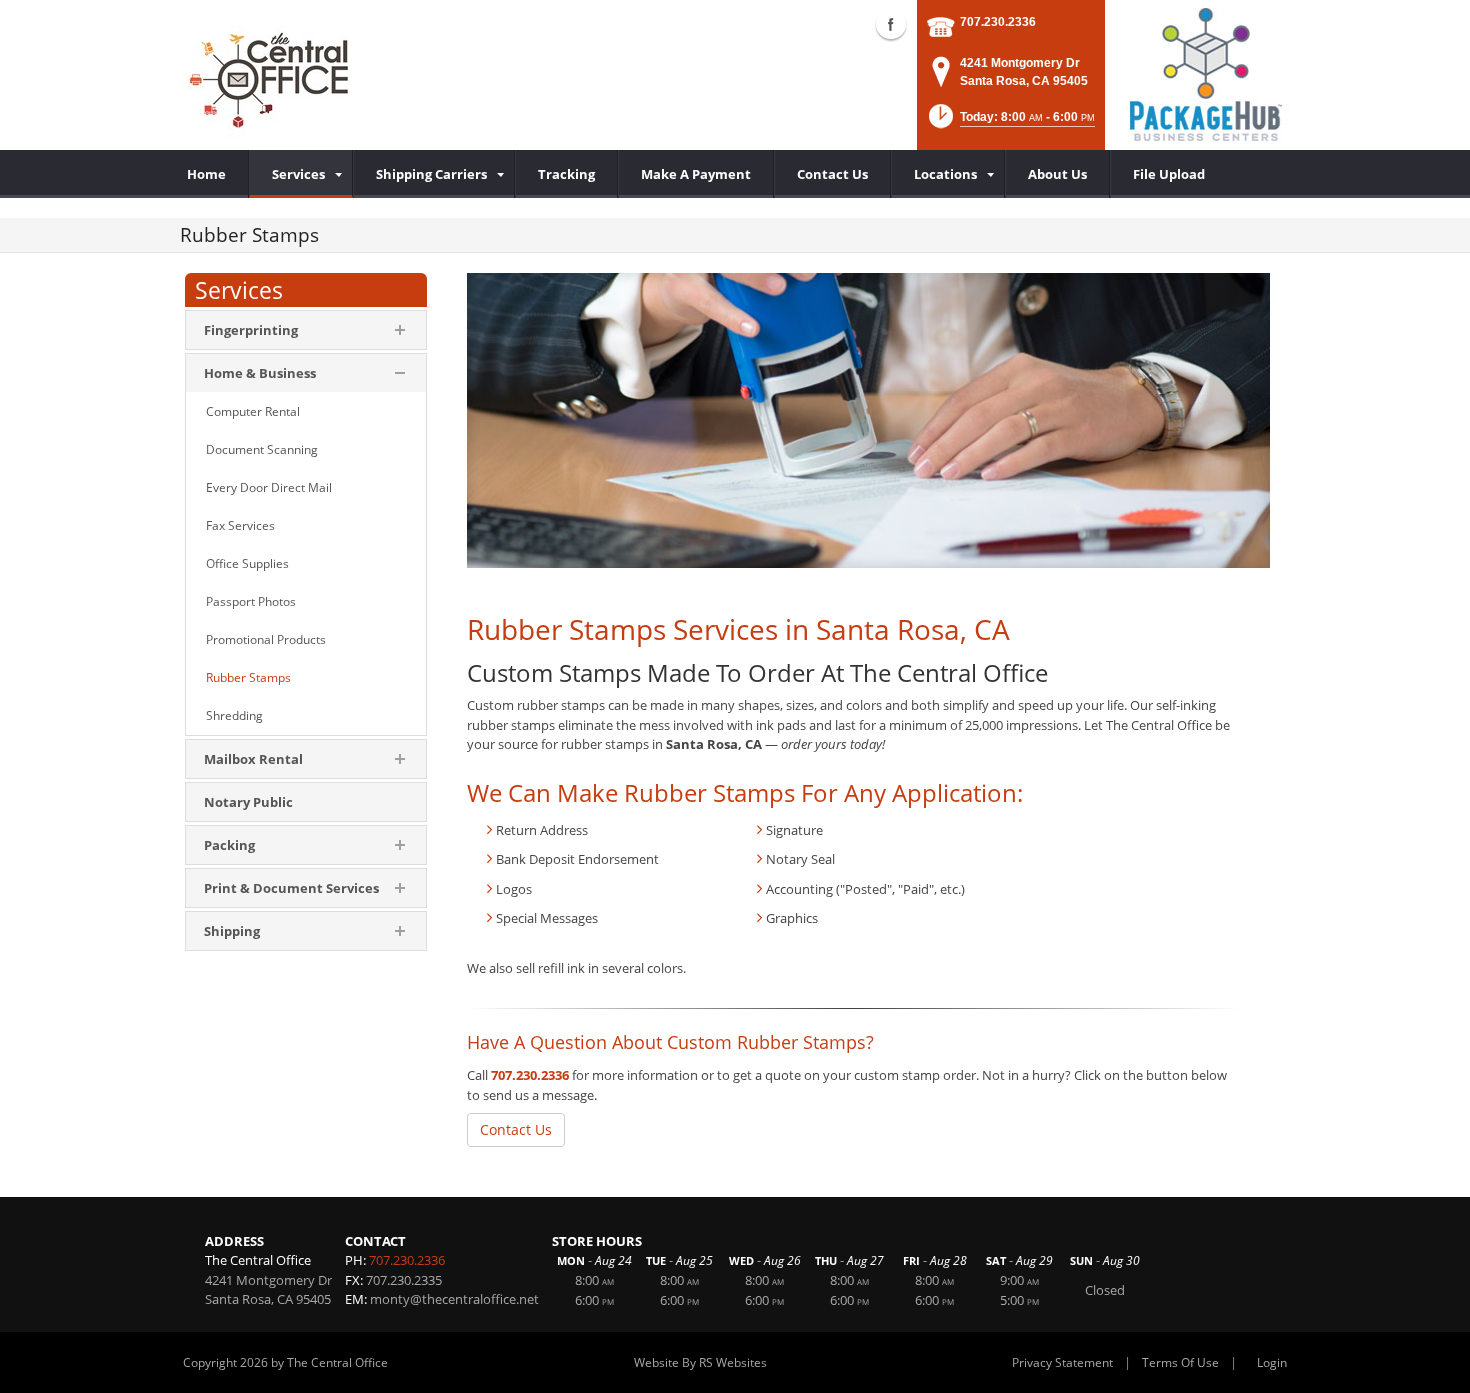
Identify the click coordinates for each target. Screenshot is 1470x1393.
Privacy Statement (1062, 1362)
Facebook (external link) (891, 24)
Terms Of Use (1180, 1362)
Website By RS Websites (700, 1362)
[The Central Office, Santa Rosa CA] (271, 75)
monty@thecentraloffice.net (454, 1299)
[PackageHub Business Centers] (1205, 73)
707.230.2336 (998, 22)
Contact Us (516, 1129)
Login (1272, 1362)
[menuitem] (301, 174)
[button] (1010, 122)
